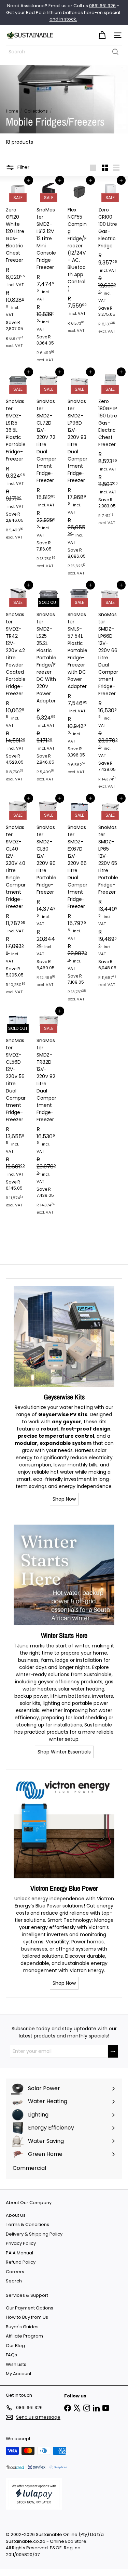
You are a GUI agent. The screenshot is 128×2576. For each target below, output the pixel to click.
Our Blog (15, 2346)
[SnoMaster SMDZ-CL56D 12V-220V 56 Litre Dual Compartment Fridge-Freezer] (18, 1111)
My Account (19, 2374)
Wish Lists (16, 2364)
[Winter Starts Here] (64, 1575)
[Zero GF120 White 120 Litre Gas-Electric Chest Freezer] (18, 266)
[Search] (115, 52)
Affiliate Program (24, 2336)
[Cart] (102, 35)
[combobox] (64, 52)
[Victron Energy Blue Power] (64, 1828)
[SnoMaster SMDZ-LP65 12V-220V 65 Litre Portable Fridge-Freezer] (110, 895)
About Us (16, 2215)
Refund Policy (21, 2262)
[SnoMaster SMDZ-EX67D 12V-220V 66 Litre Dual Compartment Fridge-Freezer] (80, 902)
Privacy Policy (21, 2243)
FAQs (11, 2355)
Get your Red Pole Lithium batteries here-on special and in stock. (63, 16)
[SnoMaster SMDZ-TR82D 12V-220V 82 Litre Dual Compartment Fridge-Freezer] (48, 1115)
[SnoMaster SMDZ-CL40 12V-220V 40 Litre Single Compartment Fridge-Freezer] (18, 898)
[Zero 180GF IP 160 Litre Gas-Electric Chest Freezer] (110, 451)
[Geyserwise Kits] (64, 1337)
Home (12, 111)
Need (13, 6)
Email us (58, 6)
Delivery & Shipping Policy (34, 2234)
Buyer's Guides (22, 2327)
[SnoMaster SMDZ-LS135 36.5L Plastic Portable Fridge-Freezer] (18, 458)
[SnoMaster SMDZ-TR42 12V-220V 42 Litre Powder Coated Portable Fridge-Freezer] (18, 685)
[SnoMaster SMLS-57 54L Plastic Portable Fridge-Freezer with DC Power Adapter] (80, 682)
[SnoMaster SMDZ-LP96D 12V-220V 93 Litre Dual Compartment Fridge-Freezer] (80, 476)
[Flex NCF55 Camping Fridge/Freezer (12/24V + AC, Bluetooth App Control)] (80, 259)
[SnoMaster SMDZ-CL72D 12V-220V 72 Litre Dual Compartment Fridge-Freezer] (48, 472)
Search (14, 2281)
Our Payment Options (30, 2308)
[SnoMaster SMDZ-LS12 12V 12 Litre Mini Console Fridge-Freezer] (48, 273)
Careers (15, 2272)
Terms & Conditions (27, 2224)
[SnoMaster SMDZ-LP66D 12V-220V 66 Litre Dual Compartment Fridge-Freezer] (110, 689)
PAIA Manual (19, 2253)
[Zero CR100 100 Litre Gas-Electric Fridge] (110, 259)
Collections (36, 111)
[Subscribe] (113, 2051)
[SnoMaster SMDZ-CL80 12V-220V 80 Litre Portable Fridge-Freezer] (48, 895)
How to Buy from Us (27, 2317)
